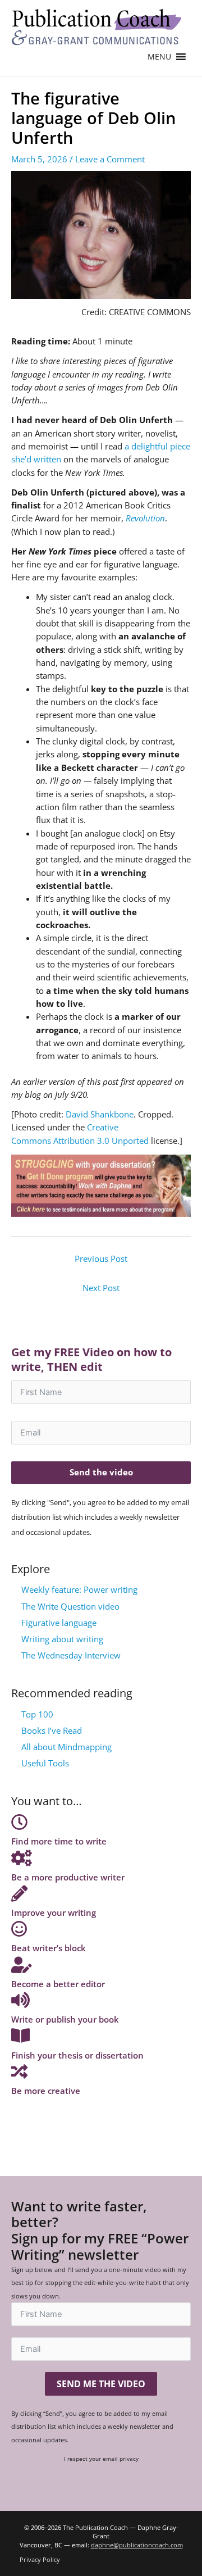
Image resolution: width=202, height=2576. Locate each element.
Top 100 (37, 1714)
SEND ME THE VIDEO (101, 2384)
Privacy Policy (40, 2559)
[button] (159, 57)
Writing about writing (62, 1639)
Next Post (101, 1288)
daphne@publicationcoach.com (137, 2545)
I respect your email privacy (101, 2459)
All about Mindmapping (66, 1747)
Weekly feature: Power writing (79, 1589)
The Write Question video (70, 1606)
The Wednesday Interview (71, 1655)
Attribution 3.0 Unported (101, 1141)
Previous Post (101, 1259)
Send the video (101, 1472)
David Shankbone (100, 1114)
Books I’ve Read (52, 1730)
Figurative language (59, 1623)
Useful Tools (45, 1763)
